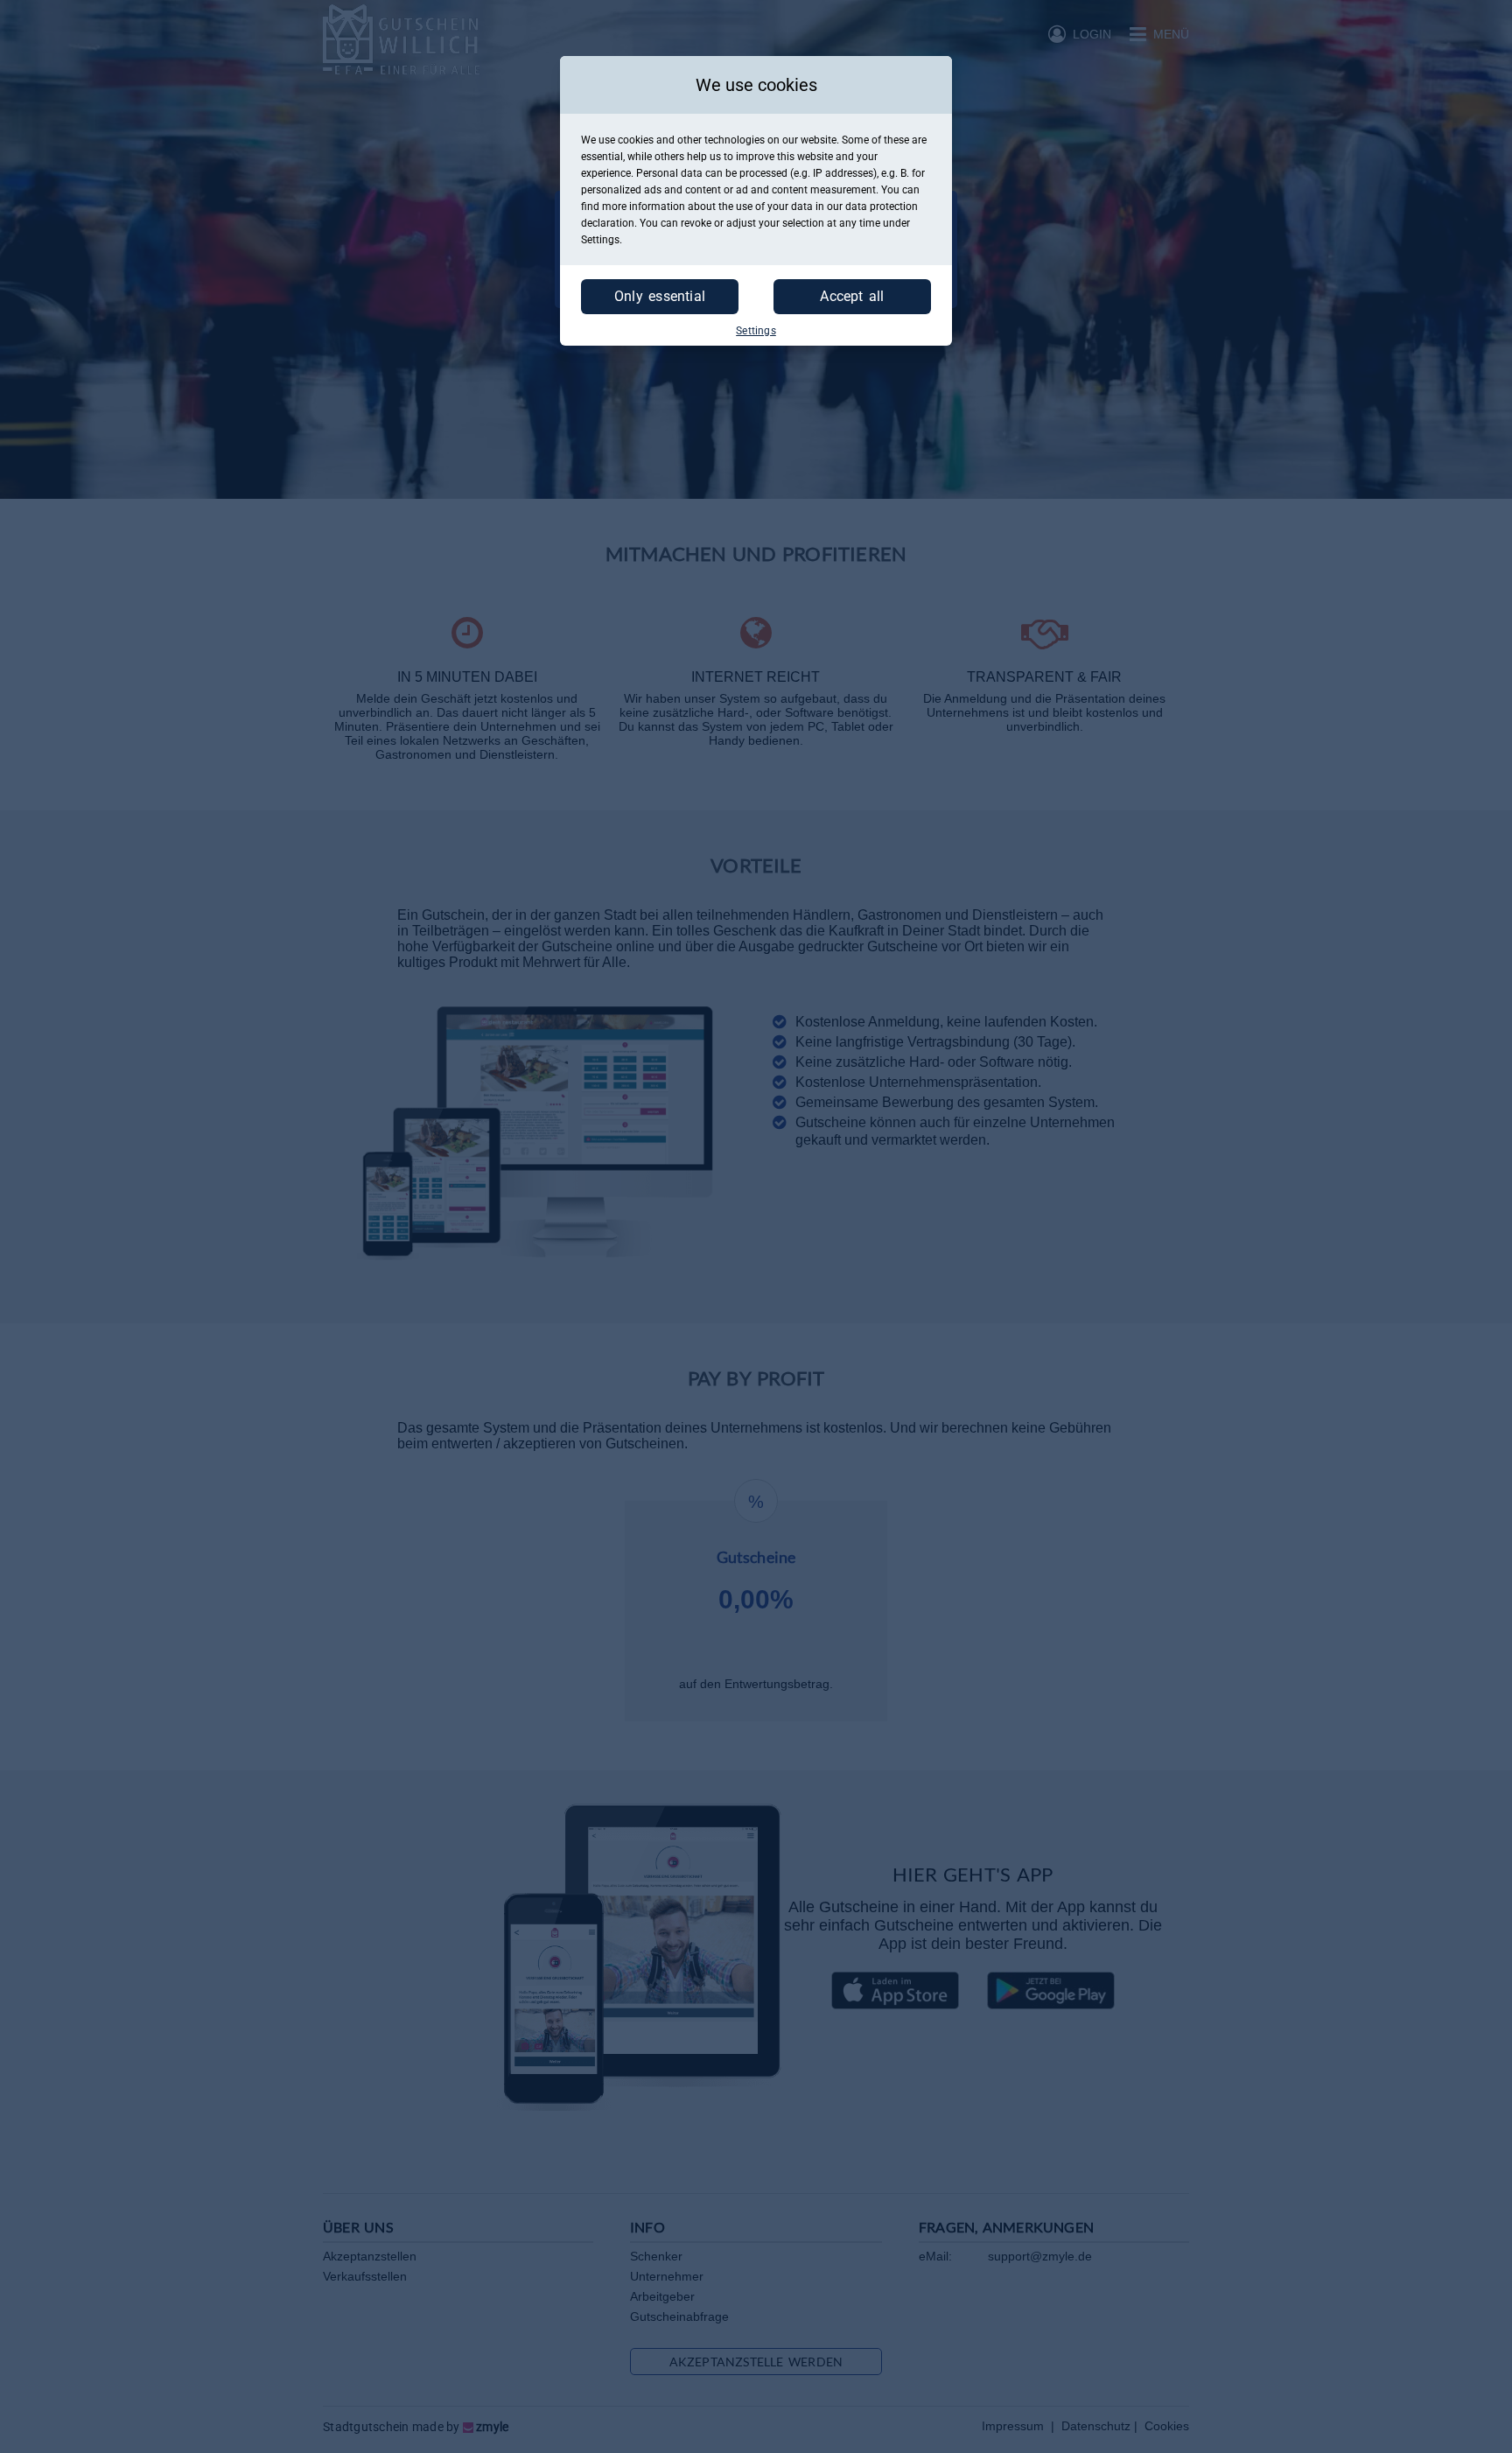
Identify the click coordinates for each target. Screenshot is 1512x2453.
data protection (882, 207)
